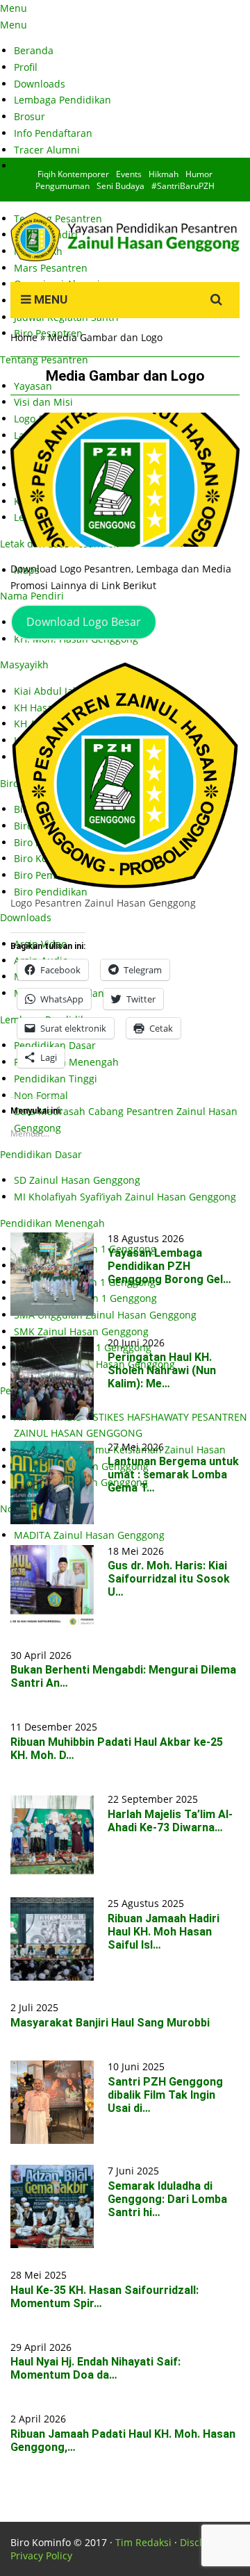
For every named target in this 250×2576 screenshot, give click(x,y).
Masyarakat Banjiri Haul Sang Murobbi (110, 2023)
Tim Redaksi (143, 2542)
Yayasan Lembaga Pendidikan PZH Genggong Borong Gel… (169, 1266)
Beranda (34, 50)
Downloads (40, 84)
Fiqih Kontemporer (73, 174)
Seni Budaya (120, 186)
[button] (125, 480)
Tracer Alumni (47, 150)
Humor (199, 174)
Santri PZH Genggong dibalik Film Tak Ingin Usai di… (165, 2095)
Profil (26, 67)
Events (129, 174)
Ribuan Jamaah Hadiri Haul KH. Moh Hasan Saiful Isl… (164, 1932)
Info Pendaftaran (53, 133)
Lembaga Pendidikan (62, 100)
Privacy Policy (41, 2556)
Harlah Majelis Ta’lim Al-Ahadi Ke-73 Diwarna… (170, 1821)
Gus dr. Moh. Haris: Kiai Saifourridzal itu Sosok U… (169, 1579)
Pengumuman (62, 186)
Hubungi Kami (47, 166)
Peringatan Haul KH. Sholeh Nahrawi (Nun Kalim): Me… (162, 1370)
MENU (49, 299)
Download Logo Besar (84, 622)
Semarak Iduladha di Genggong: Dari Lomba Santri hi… (167, 2199)
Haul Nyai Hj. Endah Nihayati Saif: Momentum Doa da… (95, 2368)
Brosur (30, 116)
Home (24, 337)
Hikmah (164, 174)
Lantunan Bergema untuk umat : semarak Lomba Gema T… (173, 1475)
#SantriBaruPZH (183, 186)
